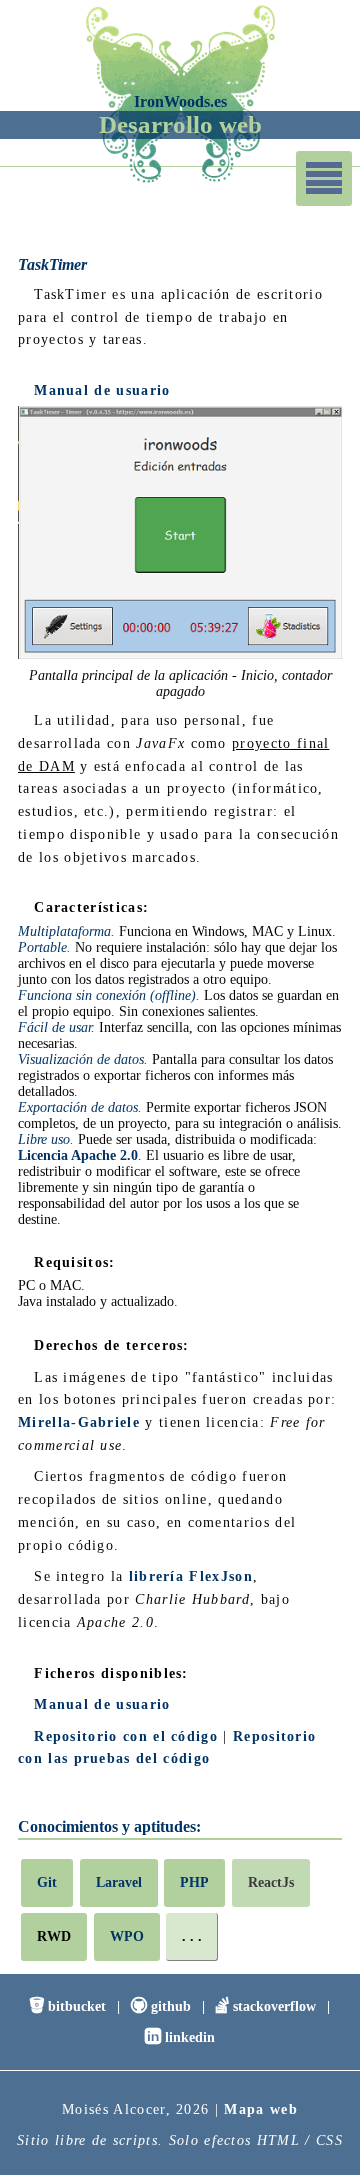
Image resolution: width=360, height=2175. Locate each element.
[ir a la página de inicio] (180, 181)
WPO (127, 1936)
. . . (192, 1936)
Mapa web (261, 2109)
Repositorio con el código (126, 1736)
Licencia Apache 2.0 (78, 1155)
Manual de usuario (102, 390)
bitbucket (68, 2005)
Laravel (119, 1882)
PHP (194, 1882)
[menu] (324, 178)
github (161, 2005)
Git (47, 1882)
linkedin (180, 2036)
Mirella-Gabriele (79, 1422)
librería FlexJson (191, 1576)
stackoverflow (266, 2005)
